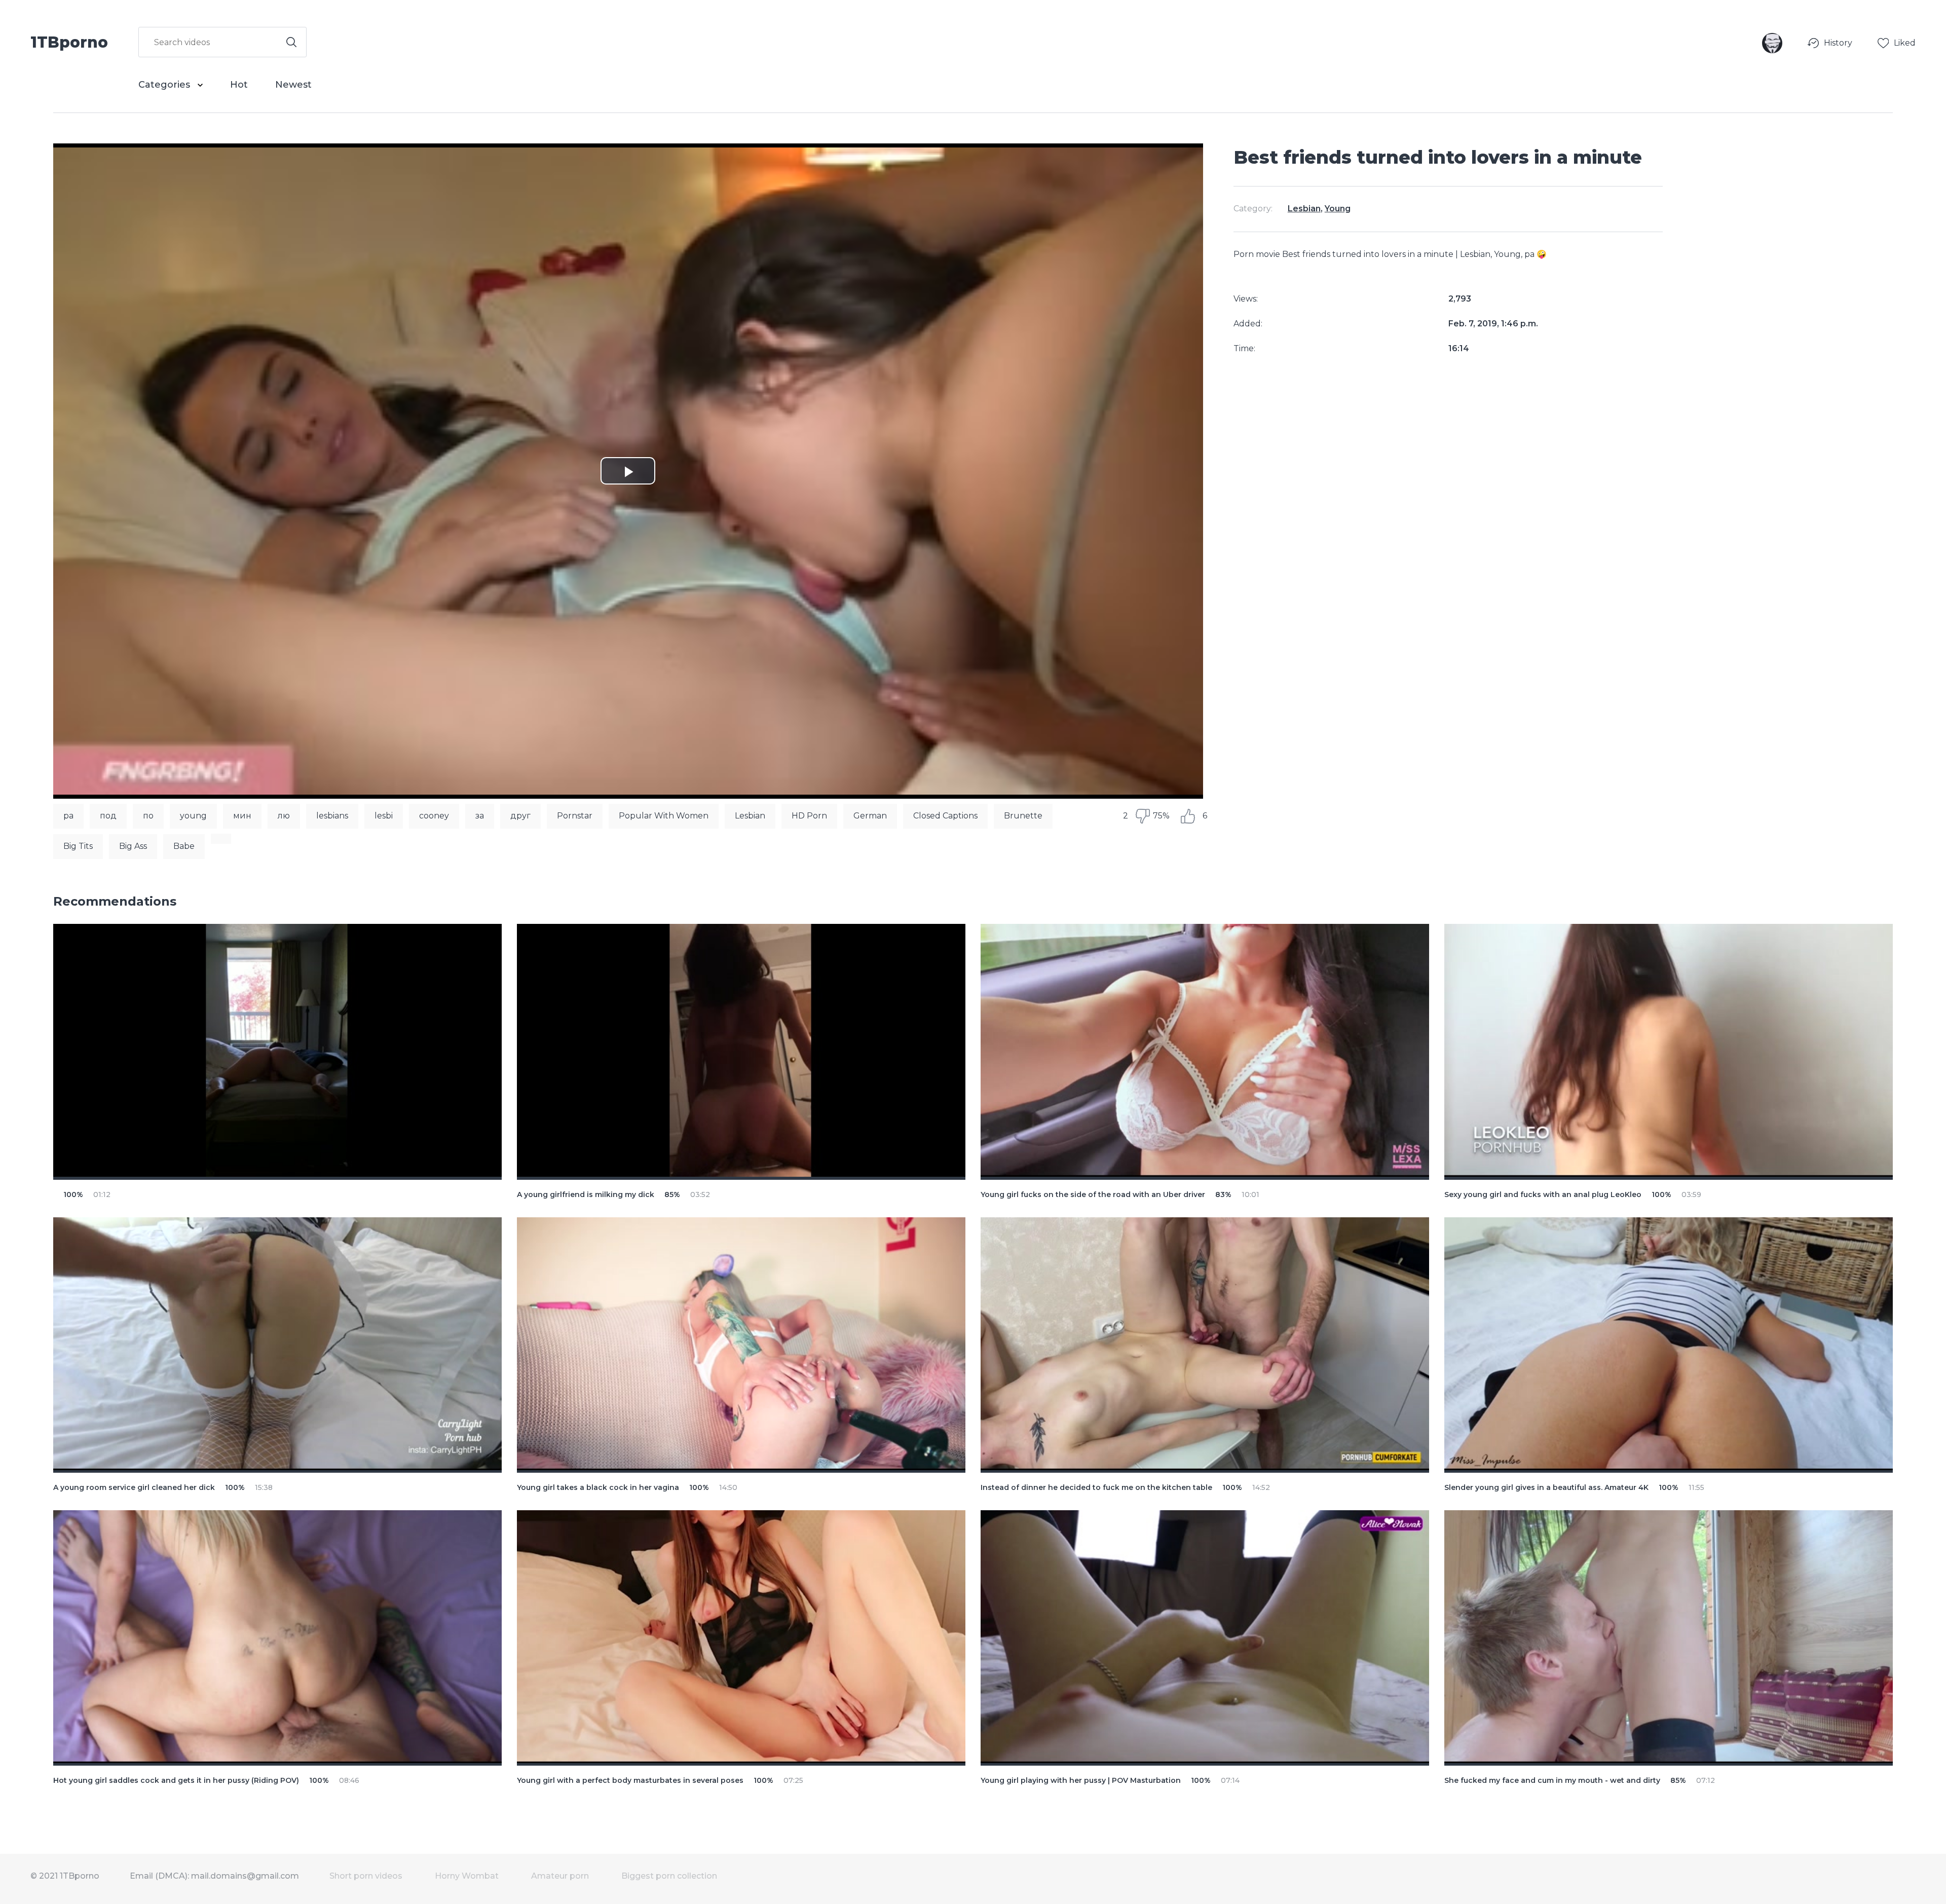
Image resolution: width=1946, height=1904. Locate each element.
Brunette (1023, 816)
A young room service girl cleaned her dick (134, 1487)
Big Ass (133, 846)
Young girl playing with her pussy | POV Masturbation (1081, 1780)
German (870, 816)
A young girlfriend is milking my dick (586, 1194)
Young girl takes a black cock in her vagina (598, 1487)
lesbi (384, 816)
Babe (184, 846)
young (193, 816)
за (480, 816)
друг (520, 816)
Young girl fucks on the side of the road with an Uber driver (1093, 1194)
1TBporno (69, 42)
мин (242, 816)
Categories (165, 85)
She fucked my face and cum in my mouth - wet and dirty (1552, 1780)
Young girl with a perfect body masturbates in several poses (630, 1780)
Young (1338, 209)
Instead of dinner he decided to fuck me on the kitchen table (1096, 1487)
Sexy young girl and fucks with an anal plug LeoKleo (1543, 1194)
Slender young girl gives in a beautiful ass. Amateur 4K (1546, 1487)
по (148, 816)
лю (284, 816)
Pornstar (575, 816)
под (108, 816)
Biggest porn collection (669, 1876)
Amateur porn (560, 1876)
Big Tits (78, 846)
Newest (293, 85)
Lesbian (750, 816)
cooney (434, 816)
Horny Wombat (467, 1876)
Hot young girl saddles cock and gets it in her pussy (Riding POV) (176, 1780)
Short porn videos (366, 1876)
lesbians (332, 816)
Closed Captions (945, 816)
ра (68, 816)
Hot (239, 85)
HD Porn (809, 816)
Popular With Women (664, 816)
